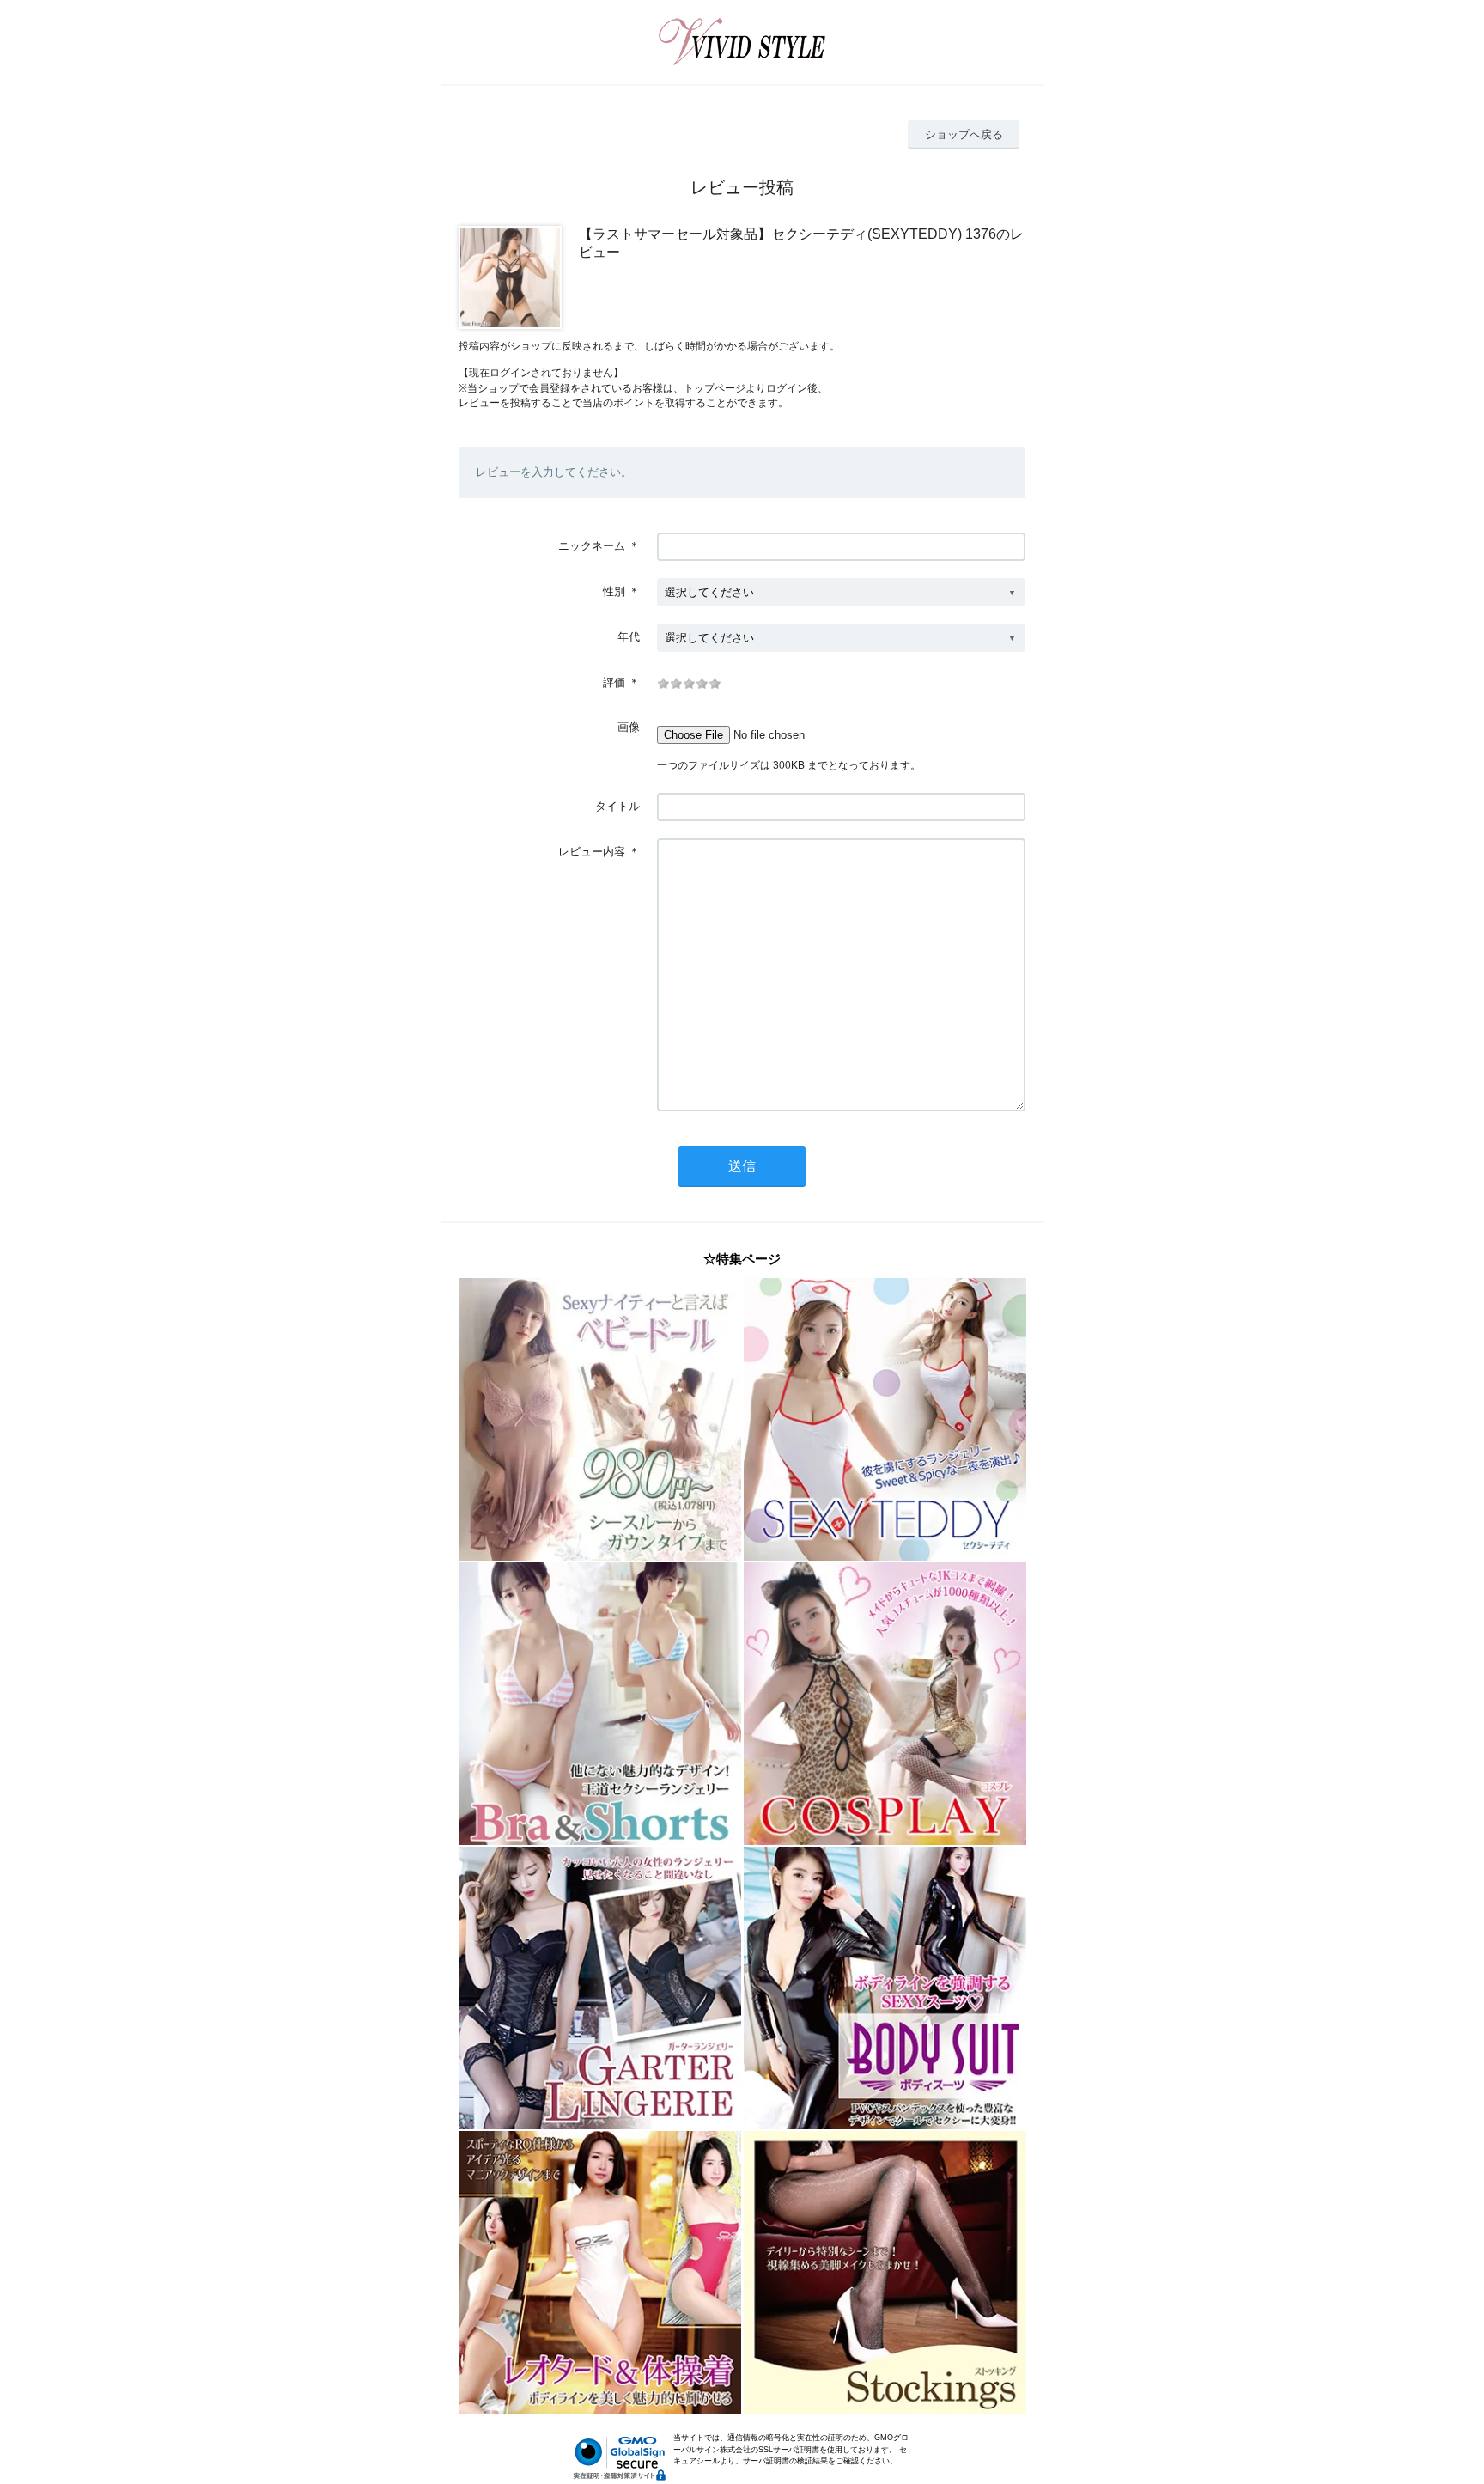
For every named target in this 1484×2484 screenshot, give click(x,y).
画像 (629, 727)
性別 (614, 591)
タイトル (617, 806)
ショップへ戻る (964, 134)
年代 (629, 637)
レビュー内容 (592, 852)
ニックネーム (592, 546)
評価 (614, 682)
